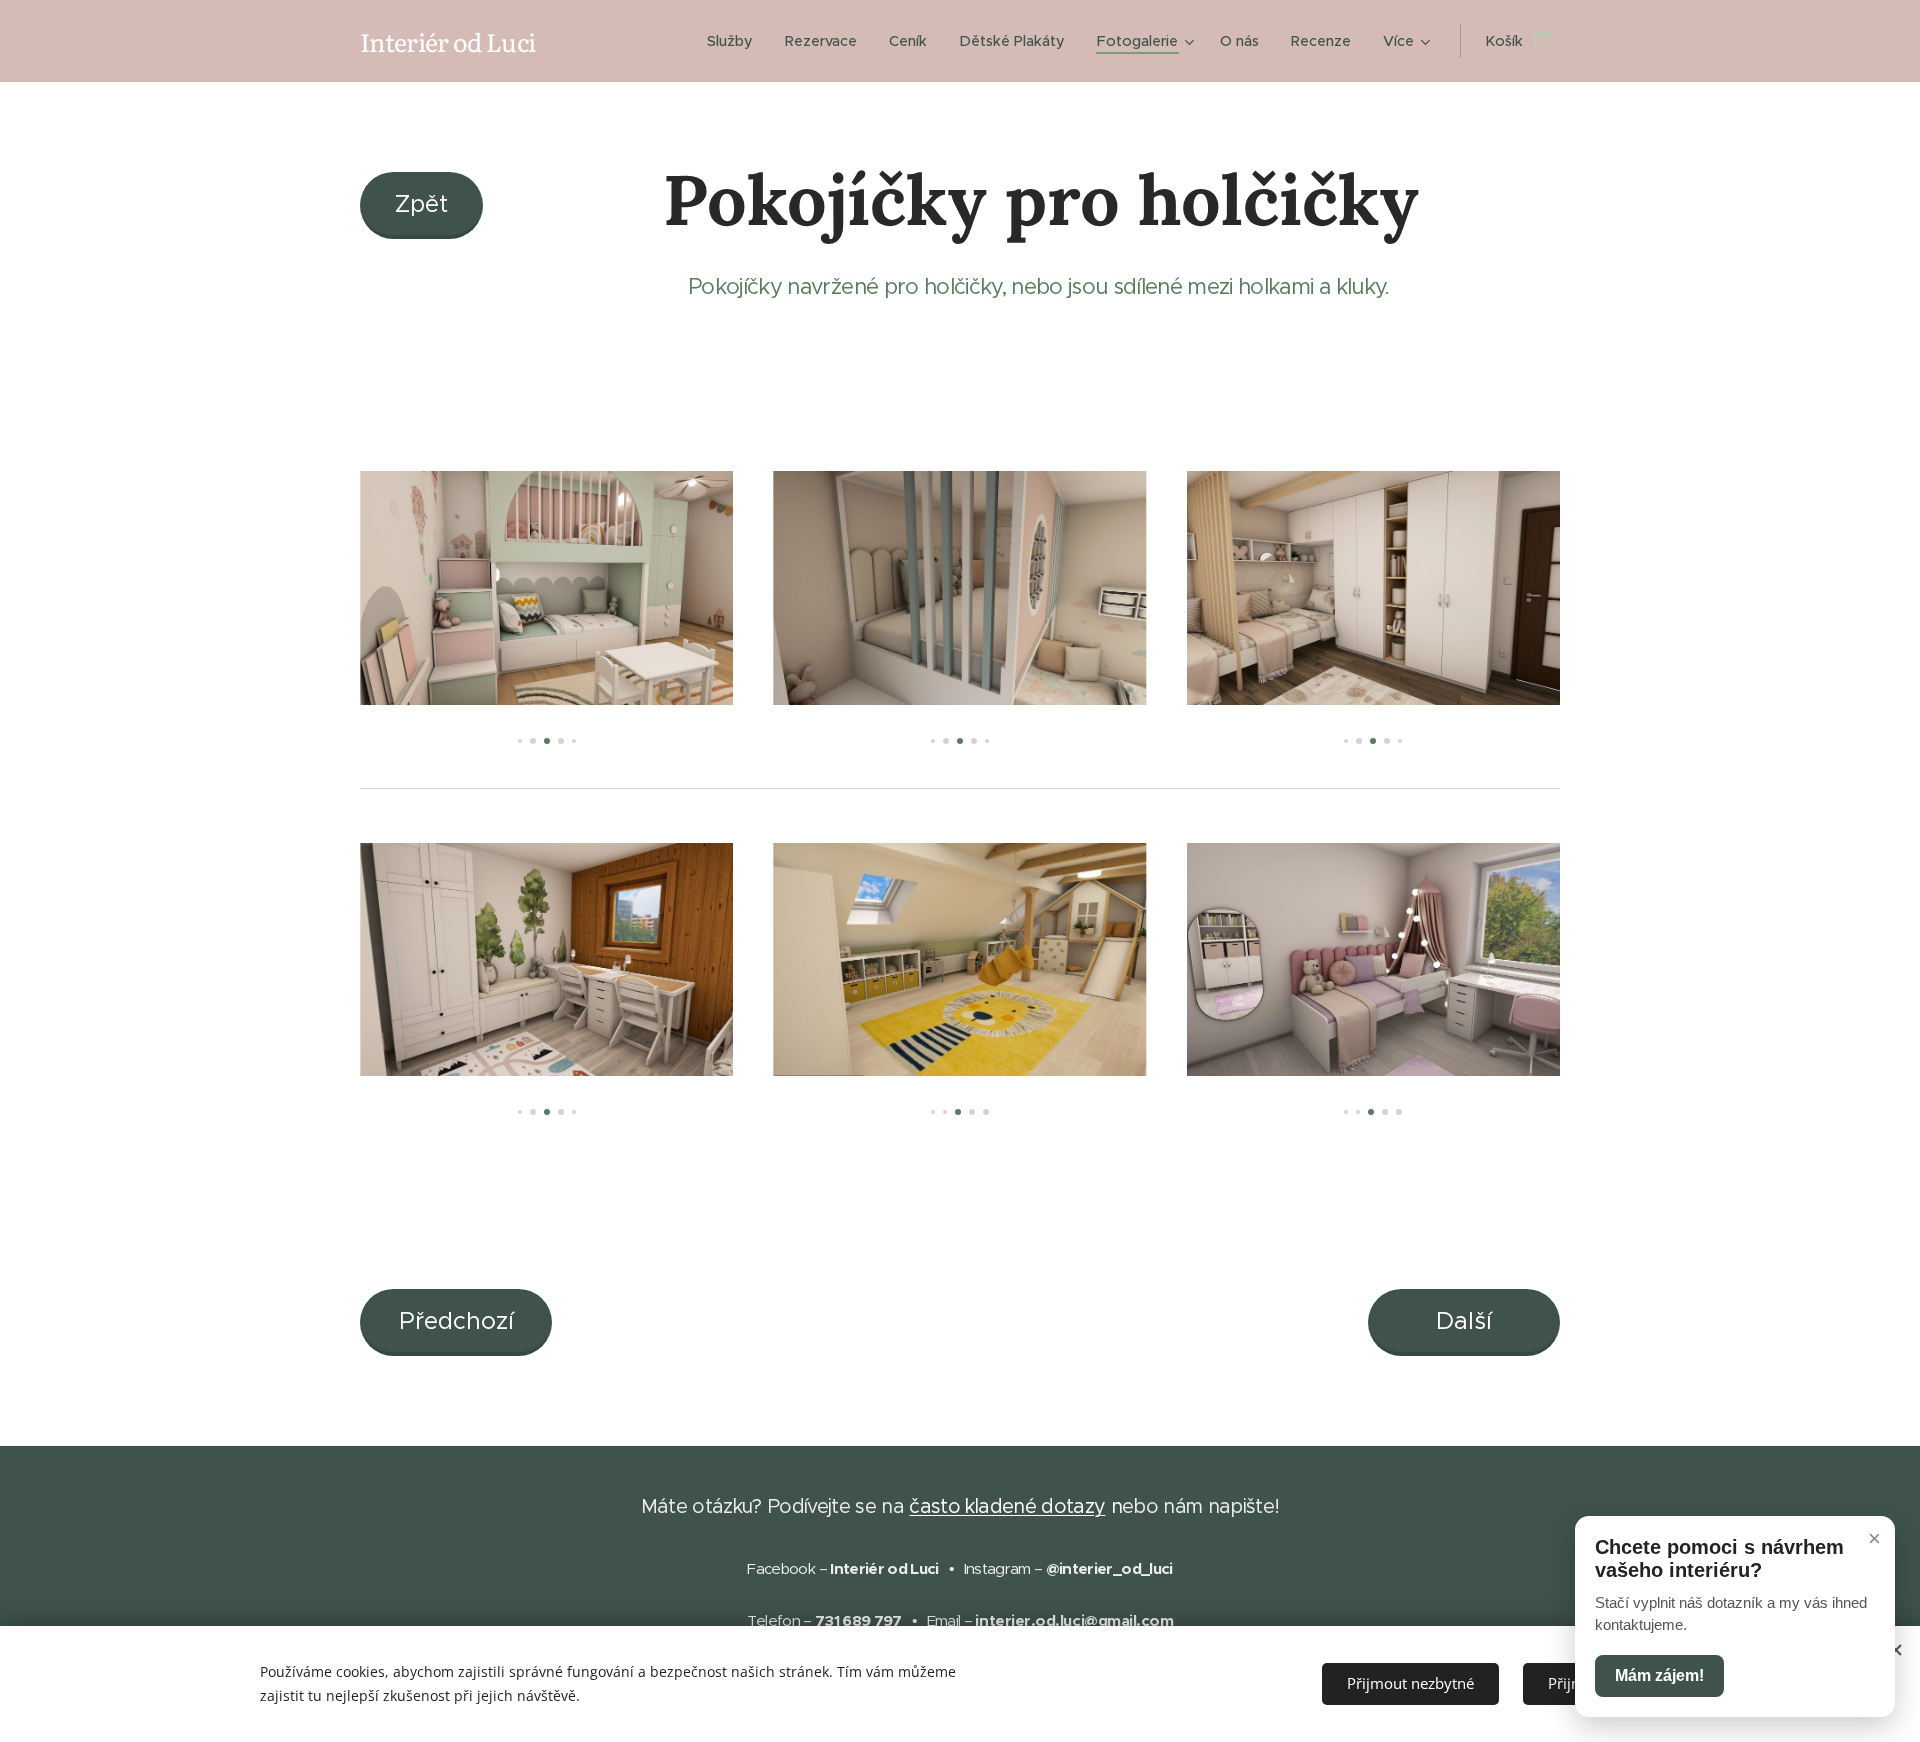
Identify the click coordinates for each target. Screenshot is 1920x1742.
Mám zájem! (1659, 1675)
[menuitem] (735, 41)
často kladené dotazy (1007, 1506)
